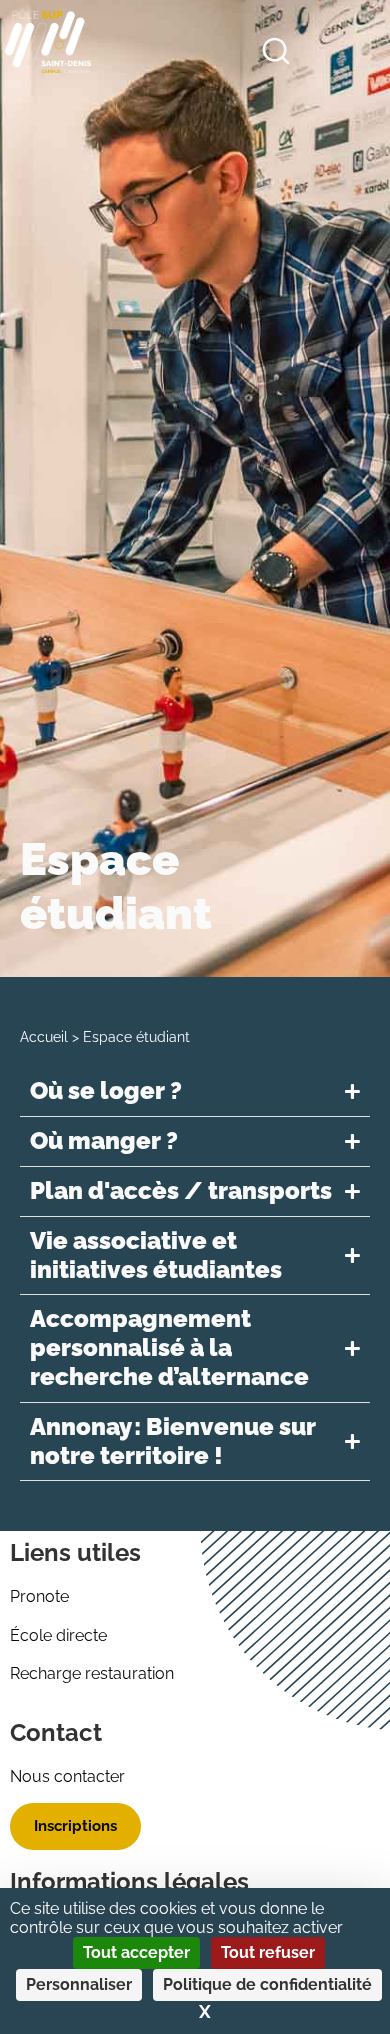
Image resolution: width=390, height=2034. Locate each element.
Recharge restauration (92, 1673)
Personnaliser (79, 1984)
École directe (58, 1635)
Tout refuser (268, 1952)
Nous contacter (67, 1776)
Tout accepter (136, 1952)
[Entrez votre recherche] (276, 54)
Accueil (44, 1037)
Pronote (39, 1596)
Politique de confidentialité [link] (267, 1984)
